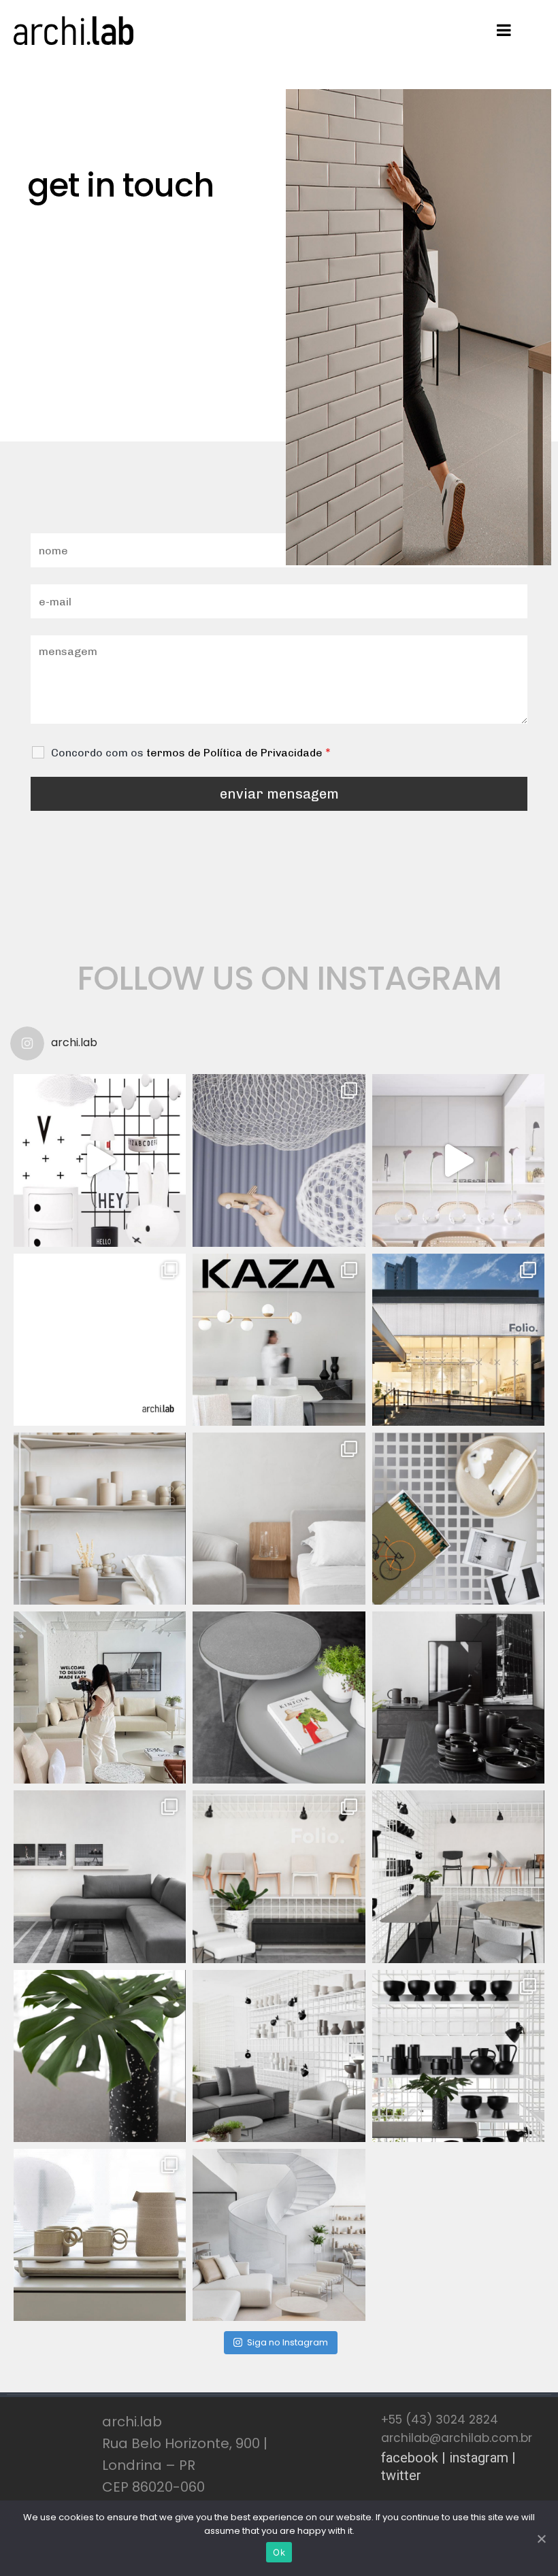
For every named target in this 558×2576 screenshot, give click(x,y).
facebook (410, 2458)
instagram (479, 2458)
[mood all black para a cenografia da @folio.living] (458, 1697)
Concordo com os (191, 753)
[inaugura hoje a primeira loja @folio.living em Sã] (100, 1697)
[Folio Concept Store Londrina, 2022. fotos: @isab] (279, 2235)
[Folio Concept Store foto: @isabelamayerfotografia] (279, 1697)
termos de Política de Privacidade (234, 753)
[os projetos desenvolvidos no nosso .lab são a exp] (100, 1340)
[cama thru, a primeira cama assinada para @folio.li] (279, 1519)
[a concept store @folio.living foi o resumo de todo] (458, 1340)
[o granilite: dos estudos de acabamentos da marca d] (100, 2056)
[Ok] (541, 2539)
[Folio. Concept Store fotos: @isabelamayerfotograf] (279, 2056)
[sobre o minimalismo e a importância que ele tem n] (458, 1160)
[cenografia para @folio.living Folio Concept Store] (100, 1519)
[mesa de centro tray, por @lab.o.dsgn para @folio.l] (100, 1876)
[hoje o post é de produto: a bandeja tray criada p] (100, 2235)
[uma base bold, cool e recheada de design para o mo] (100, 1160)
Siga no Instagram (288, 2342)
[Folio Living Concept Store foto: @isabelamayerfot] (458, 2056)
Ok (279, 2552)
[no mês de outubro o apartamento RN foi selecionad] (279, 1340)
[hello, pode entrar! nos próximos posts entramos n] (279, 1160)
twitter (401, 2475)
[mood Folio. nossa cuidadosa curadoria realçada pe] (458, 1519)
